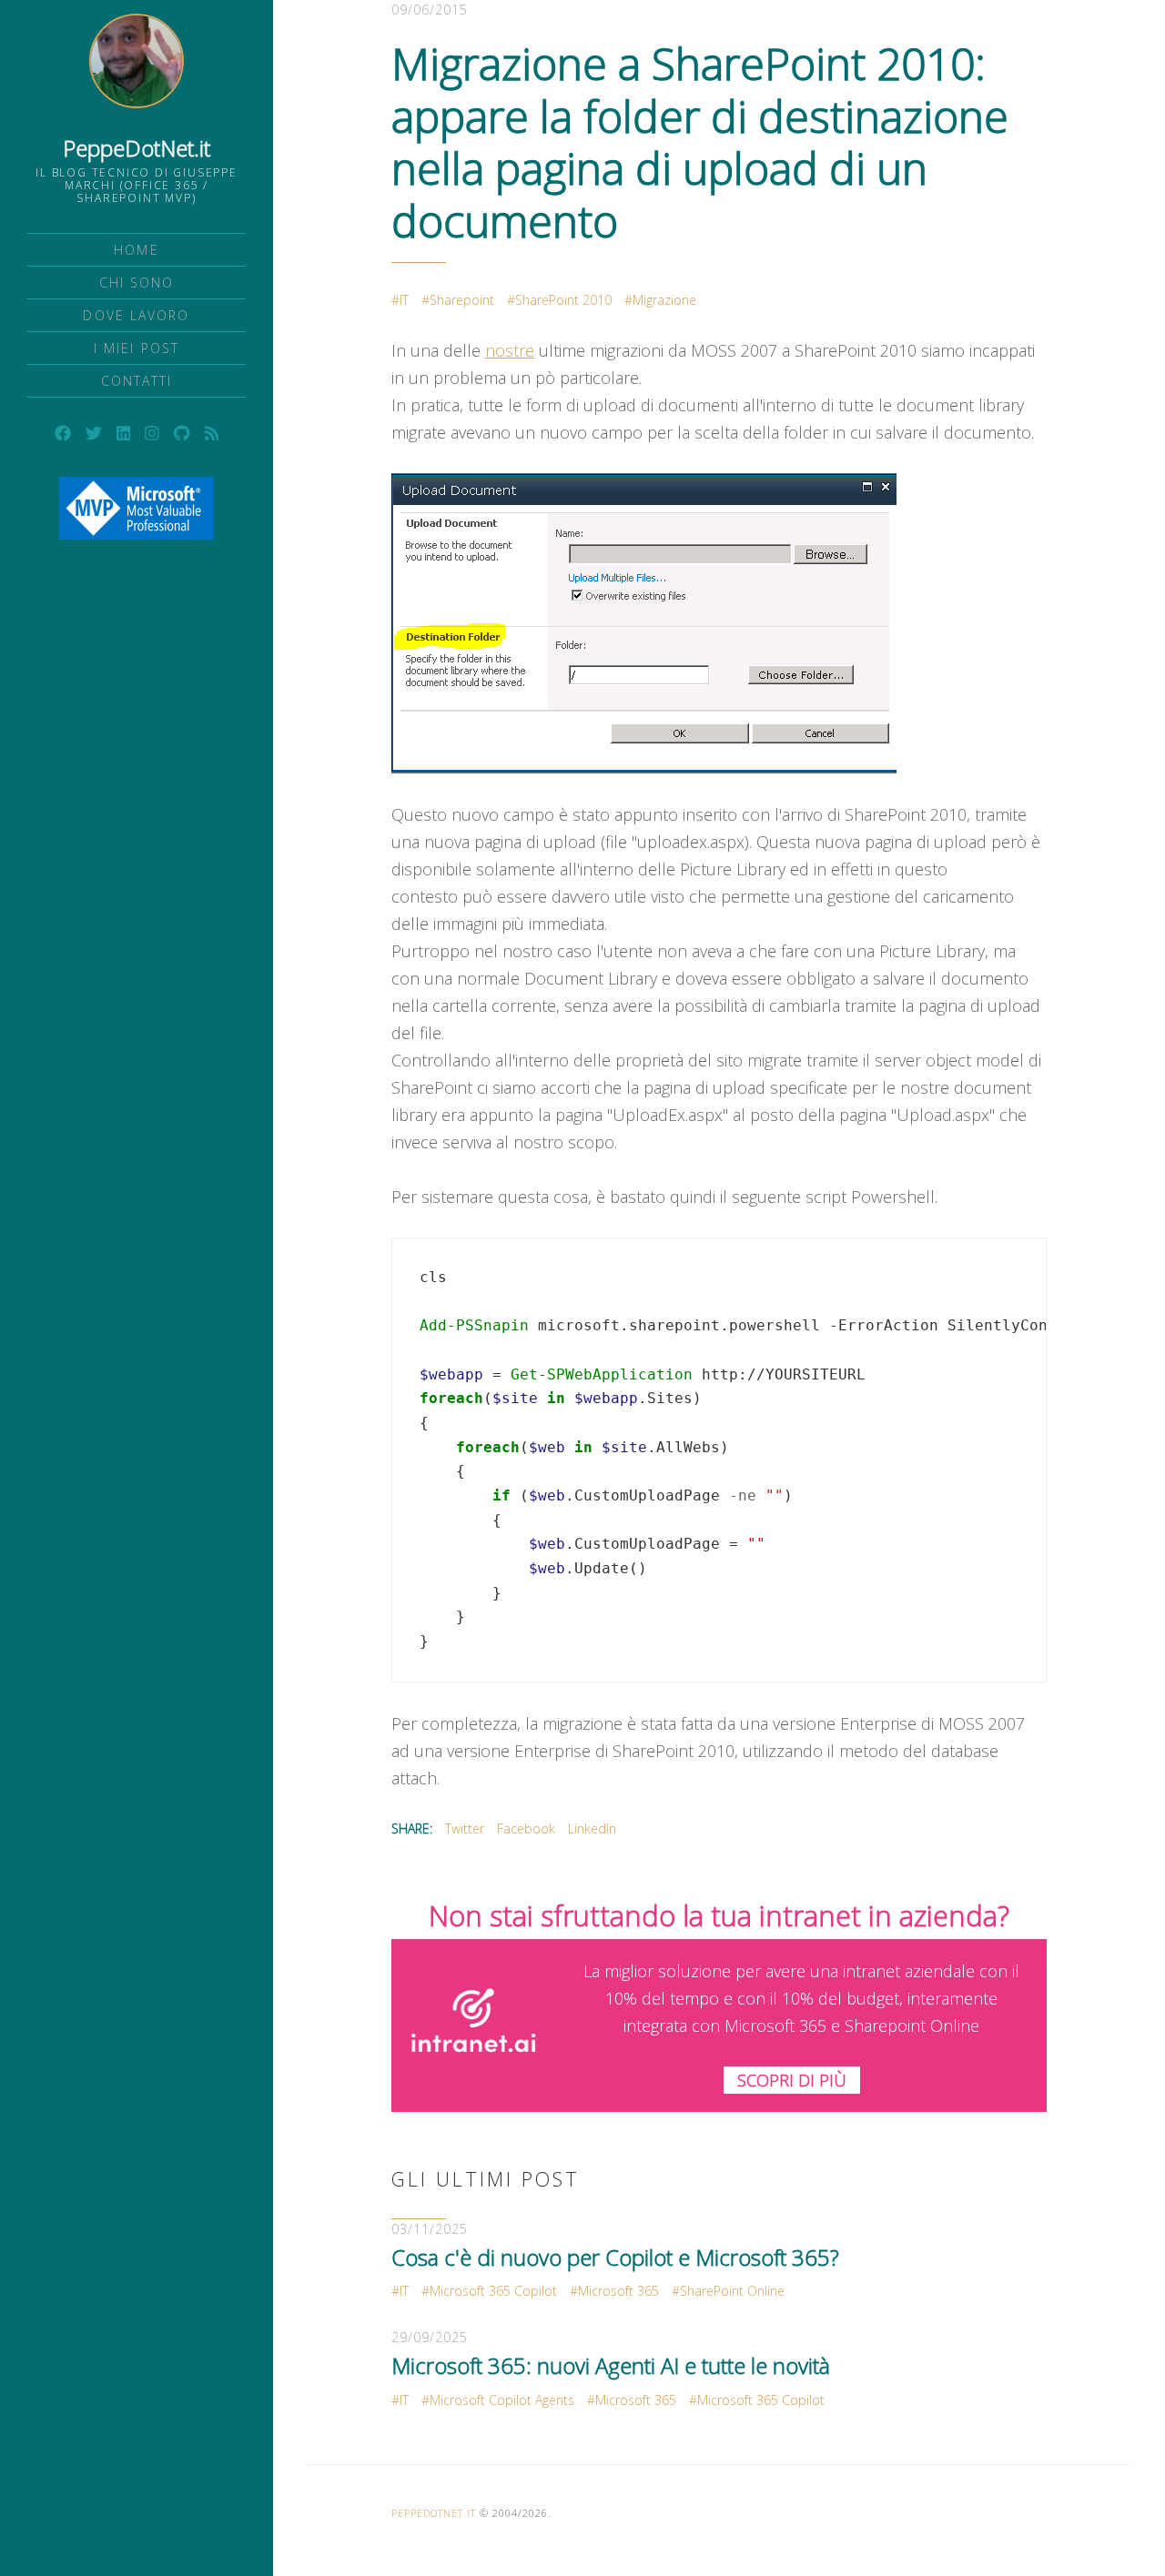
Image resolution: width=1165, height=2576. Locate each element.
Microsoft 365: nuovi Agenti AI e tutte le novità (611, 2365)
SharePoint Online (732, 2291)
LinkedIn (592, 1828)
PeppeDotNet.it (137, 148)
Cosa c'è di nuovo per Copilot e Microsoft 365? (615, 2257)
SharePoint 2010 (563, 300)
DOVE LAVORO (136, 315)
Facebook (526, 1828)
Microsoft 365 (618, 2291)
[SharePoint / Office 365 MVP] (137, 508)
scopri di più (792, 2080)
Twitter (465, 1828)
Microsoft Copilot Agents (502, 2400)
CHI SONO (137, 283)
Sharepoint (462, 300)
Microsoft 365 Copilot (493, 2291)
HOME (136, 250)
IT (404, 300)
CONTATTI (137, 381)
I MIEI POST (137, 348)
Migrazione (664, 300)
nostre (510, 350)
